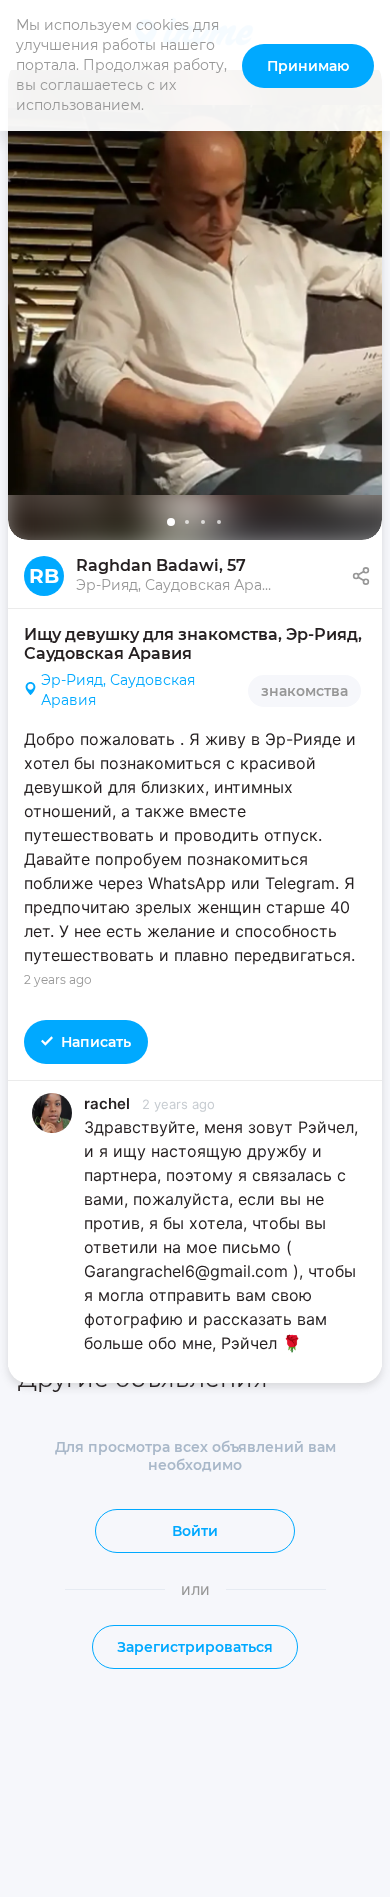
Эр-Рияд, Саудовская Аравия (118, 690)
